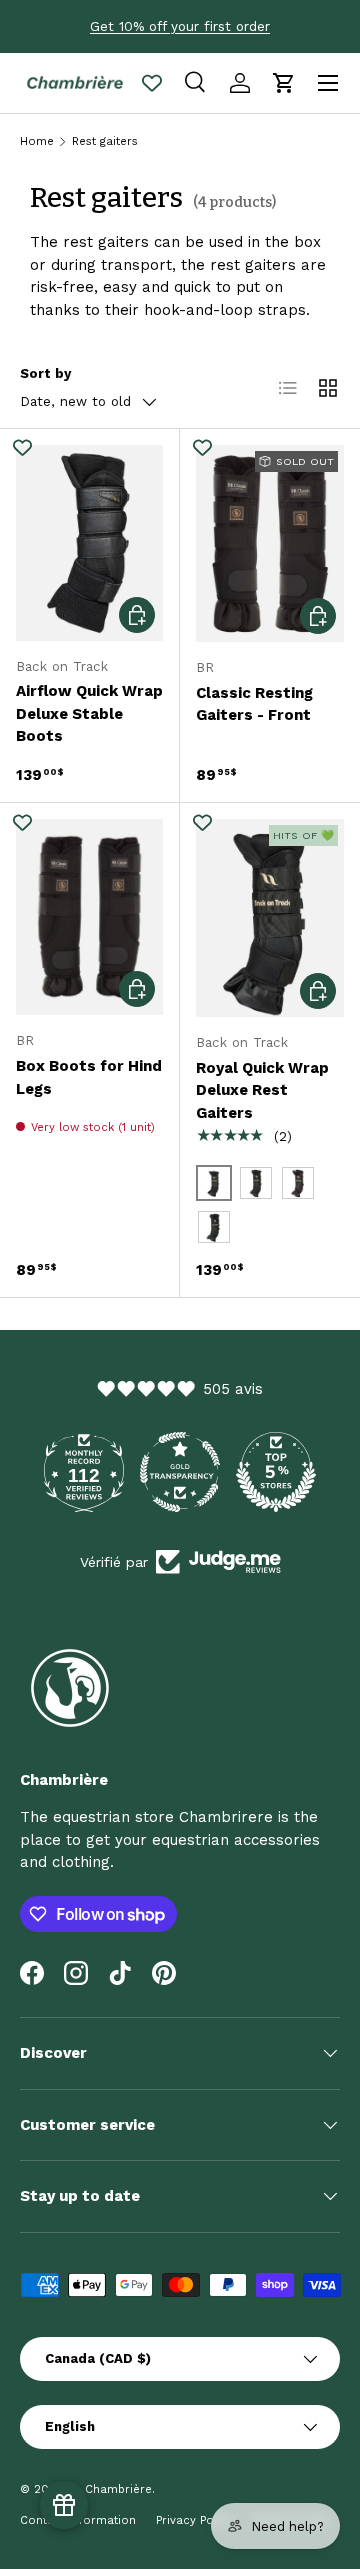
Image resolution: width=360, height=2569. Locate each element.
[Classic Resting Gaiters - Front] (270, 543)
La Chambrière (109, 2489)
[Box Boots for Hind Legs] (89, 917)
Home (37, 141)
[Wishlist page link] (152, 83)
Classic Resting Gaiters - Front (254, 704)
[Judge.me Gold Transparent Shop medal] (180, 1472)
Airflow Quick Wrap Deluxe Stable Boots (89, 713)
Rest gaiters (105, 141)
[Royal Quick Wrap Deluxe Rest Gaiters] (270, 917)
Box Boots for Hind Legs (89, 1077)
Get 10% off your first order (180, 26)
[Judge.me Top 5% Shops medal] (276, 1472)
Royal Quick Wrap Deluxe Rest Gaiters (262, 1090)
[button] (284, 83)
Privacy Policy (194, 2520)
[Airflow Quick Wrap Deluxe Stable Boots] (89, 543)
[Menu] (328, 83)
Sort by (45, 373)
